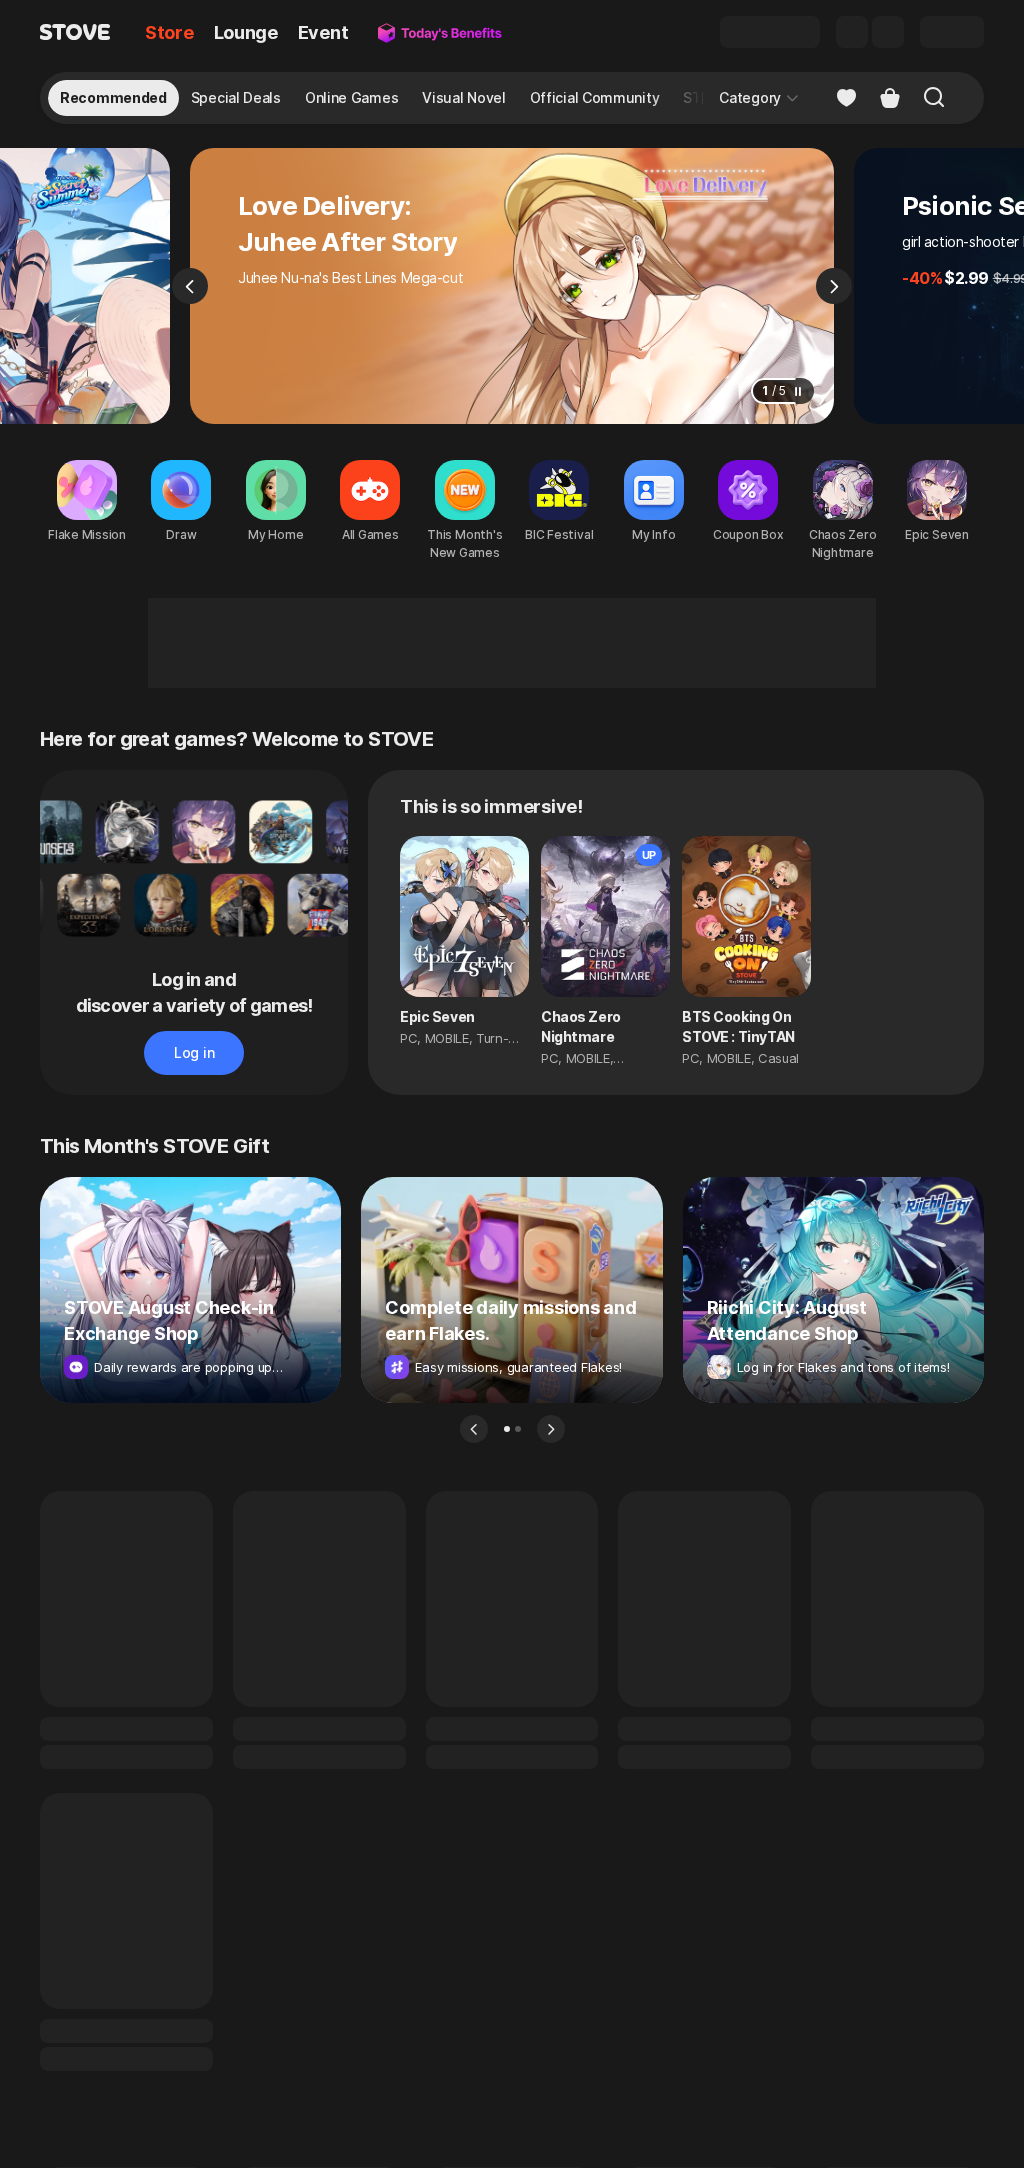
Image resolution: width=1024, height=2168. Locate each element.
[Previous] (190, 286)
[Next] (834, 286)
